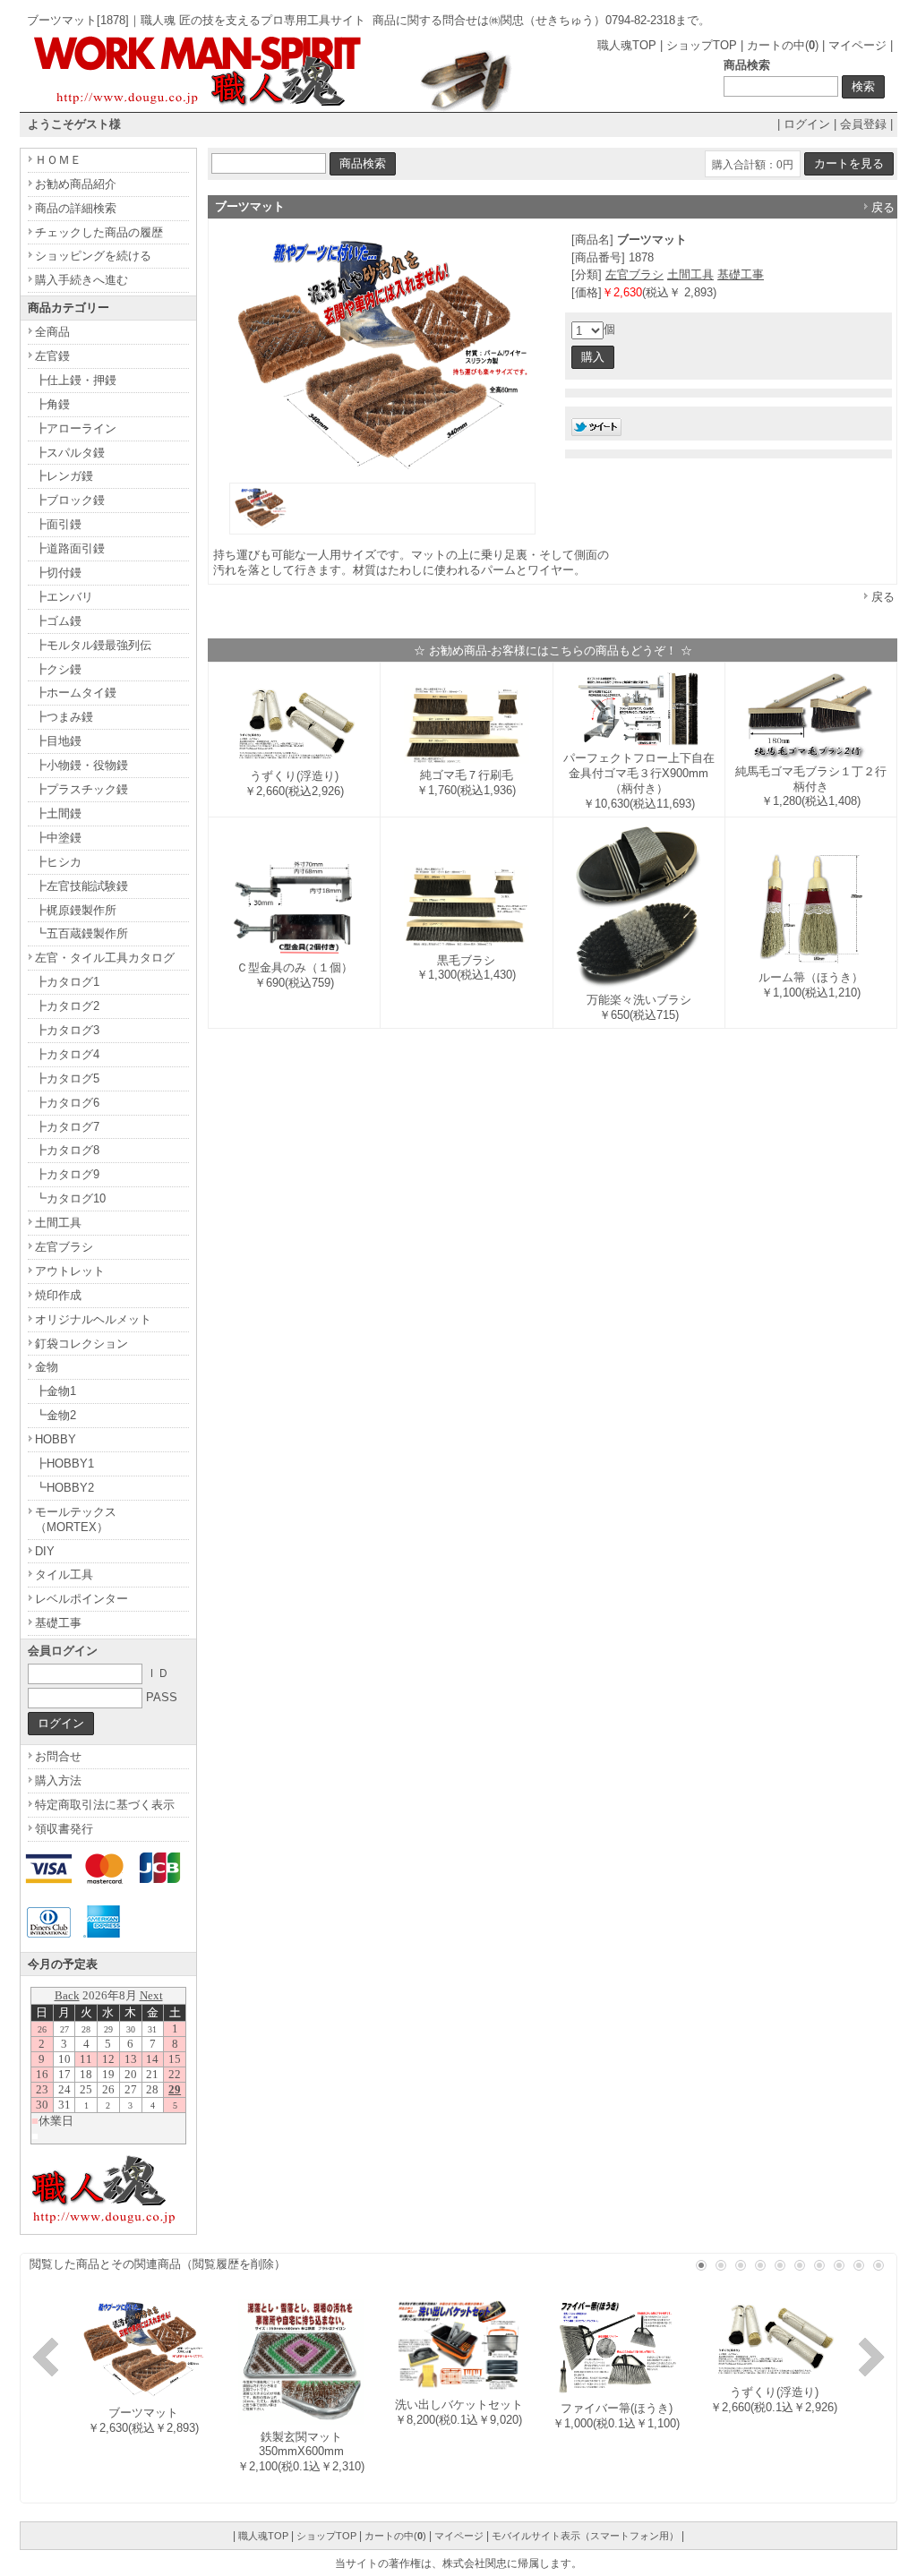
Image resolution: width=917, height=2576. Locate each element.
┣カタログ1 (67, 982)
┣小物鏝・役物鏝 (81, 765)
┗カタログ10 (70, 1198)
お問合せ (58, 1756)
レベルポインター (81, 1599)
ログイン (807, 124)
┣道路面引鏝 (70, 548)
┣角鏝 (52, 404)
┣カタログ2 (67, 1006)
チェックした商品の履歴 (99, 232)
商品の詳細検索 (76, 208)
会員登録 (863, 124)
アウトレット (70, 1271)
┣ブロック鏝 (70, 500)
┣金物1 (56, 1391)
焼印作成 (58, 1295)
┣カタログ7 (67, 1127)
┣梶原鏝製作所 (76, 910)
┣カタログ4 (67, 1054)
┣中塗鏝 (58, 838)
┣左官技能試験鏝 (81, 886)
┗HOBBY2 (64, 1488)
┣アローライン (76, 428)
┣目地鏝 (58, 741)
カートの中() (783, 45)
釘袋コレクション (81, 1344)
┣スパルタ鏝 (70, 453)
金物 (47, 1367)
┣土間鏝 (58, 813)
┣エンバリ (64, 597)
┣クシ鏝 (58, 669)
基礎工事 (741, 274)
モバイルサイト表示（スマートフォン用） (585, 2536)
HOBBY (56, 1439)
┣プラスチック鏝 (81, 789)
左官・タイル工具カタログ (105, 958)
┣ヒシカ (58, 862)
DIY (45, 1551)
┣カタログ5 (67, 1078)
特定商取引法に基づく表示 (105, 1805)
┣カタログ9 (67, 1174)
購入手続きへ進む (81, 280)
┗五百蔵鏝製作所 (81, 933)
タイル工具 (64, 1575)
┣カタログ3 (67, 1030)
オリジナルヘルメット (93, 1319)
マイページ (857, 45)
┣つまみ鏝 (64, 717)
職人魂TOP (627, 45)
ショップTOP (702, 45)
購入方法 (58, 1780)
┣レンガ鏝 (64, 476)
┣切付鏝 (58, 573)
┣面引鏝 (58, 524)
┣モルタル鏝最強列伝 (93, 645)
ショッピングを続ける (93, 256)
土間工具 (690, 274)
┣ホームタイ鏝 (76, 693)
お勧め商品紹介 (76, 184)
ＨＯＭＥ (58, 160)
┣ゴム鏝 (58, 621)
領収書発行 (64, 1829)
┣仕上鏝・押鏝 (76, 380)
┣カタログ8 (67, 1150)
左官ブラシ (634, 274)
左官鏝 (52, 356)
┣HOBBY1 (64, 1463)
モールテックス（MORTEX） (76, 1519)
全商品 (52, 332)
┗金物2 (56, 1415)
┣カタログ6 (67, 1103)
